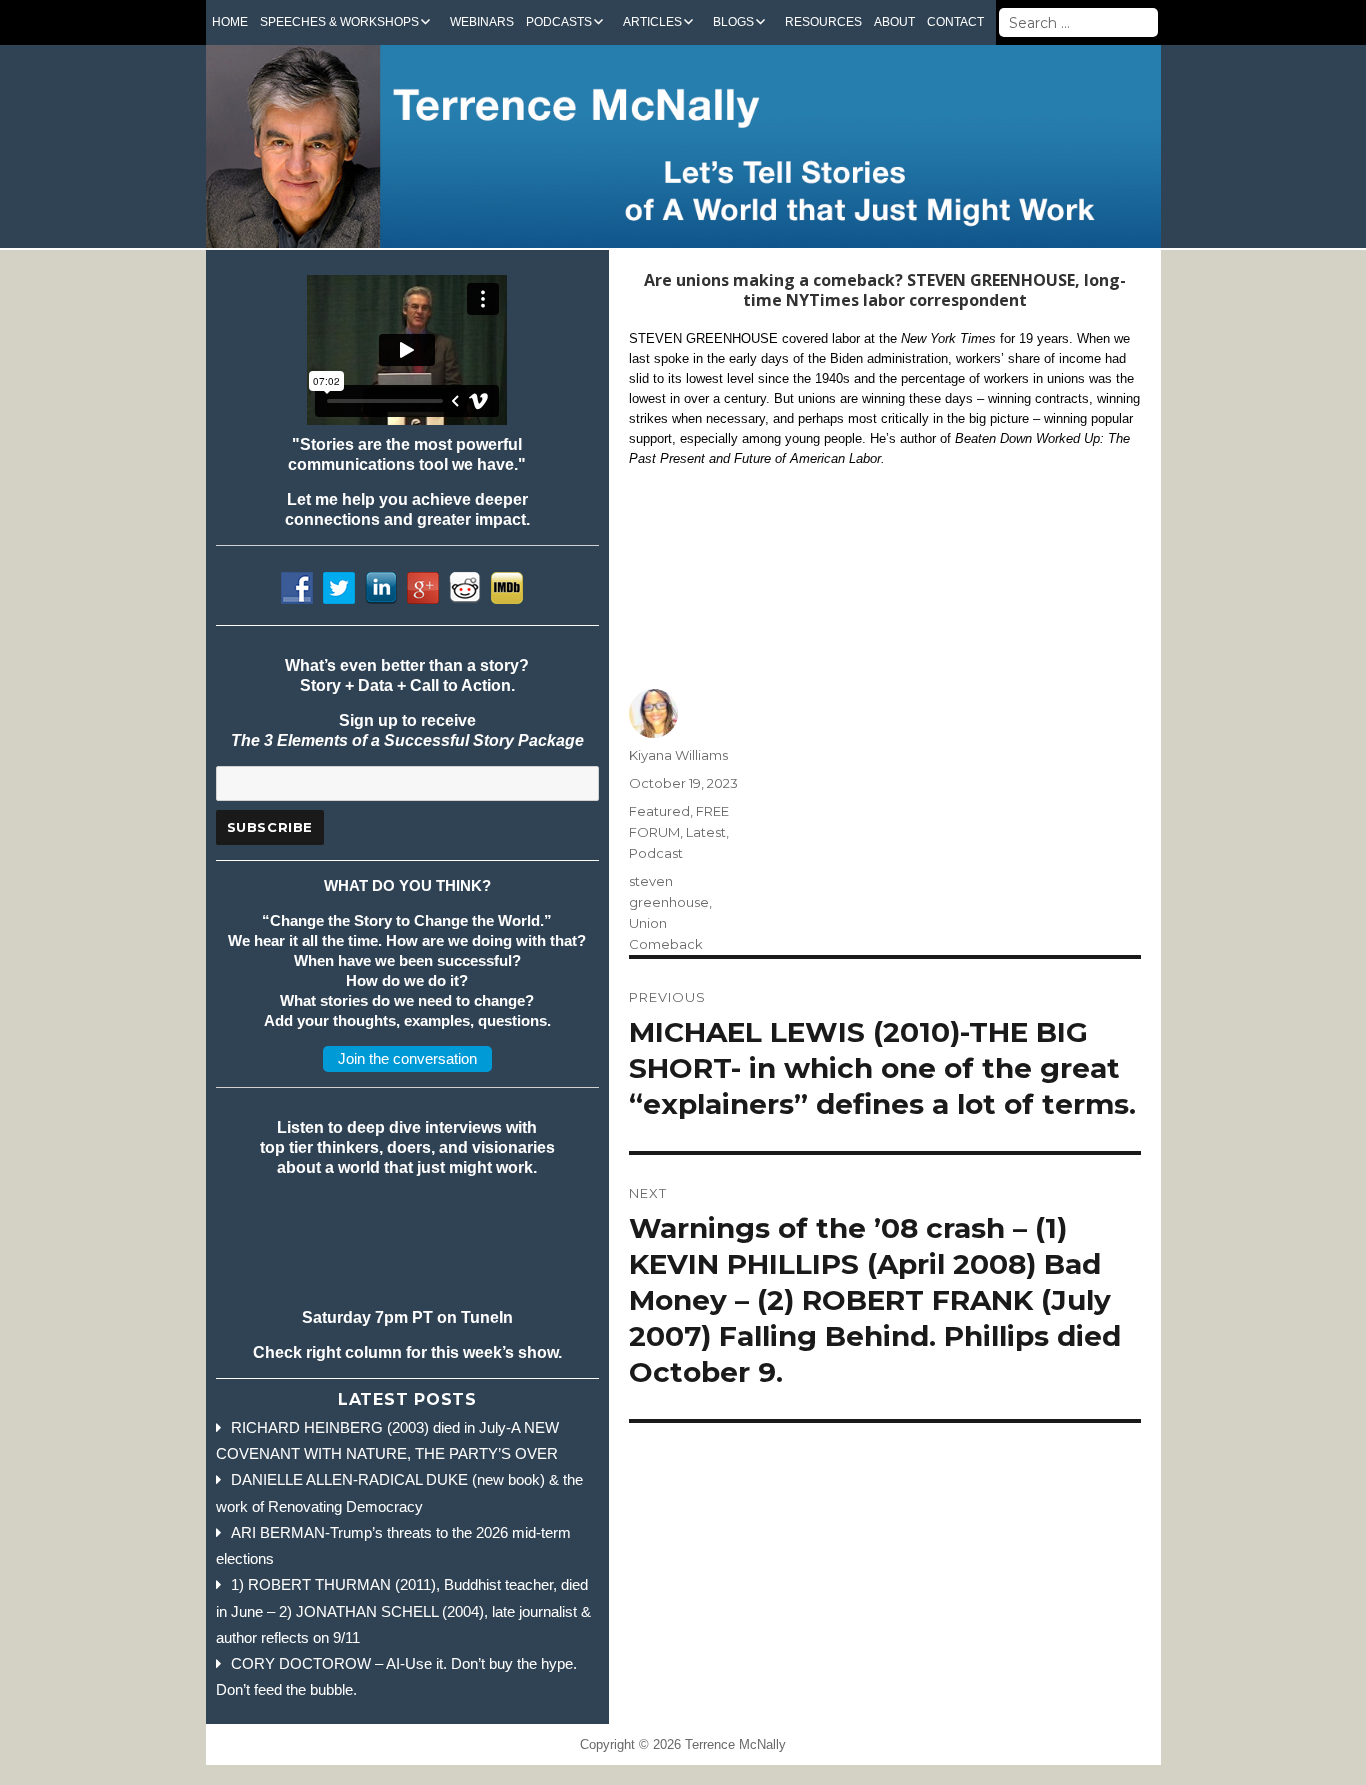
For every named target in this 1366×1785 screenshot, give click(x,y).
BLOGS (733, 22)
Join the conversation (407, 1058)
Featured (659, 811)
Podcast (656, 853)
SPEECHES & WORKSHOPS (339, 22)
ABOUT (894, 22)
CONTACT (955, 22)
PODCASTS (559, 22)
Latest (706, 832)
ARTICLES (652, 22)
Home (230, 22)
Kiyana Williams (678, 755)
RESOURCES (823, 22)
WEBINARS (482, 22)
